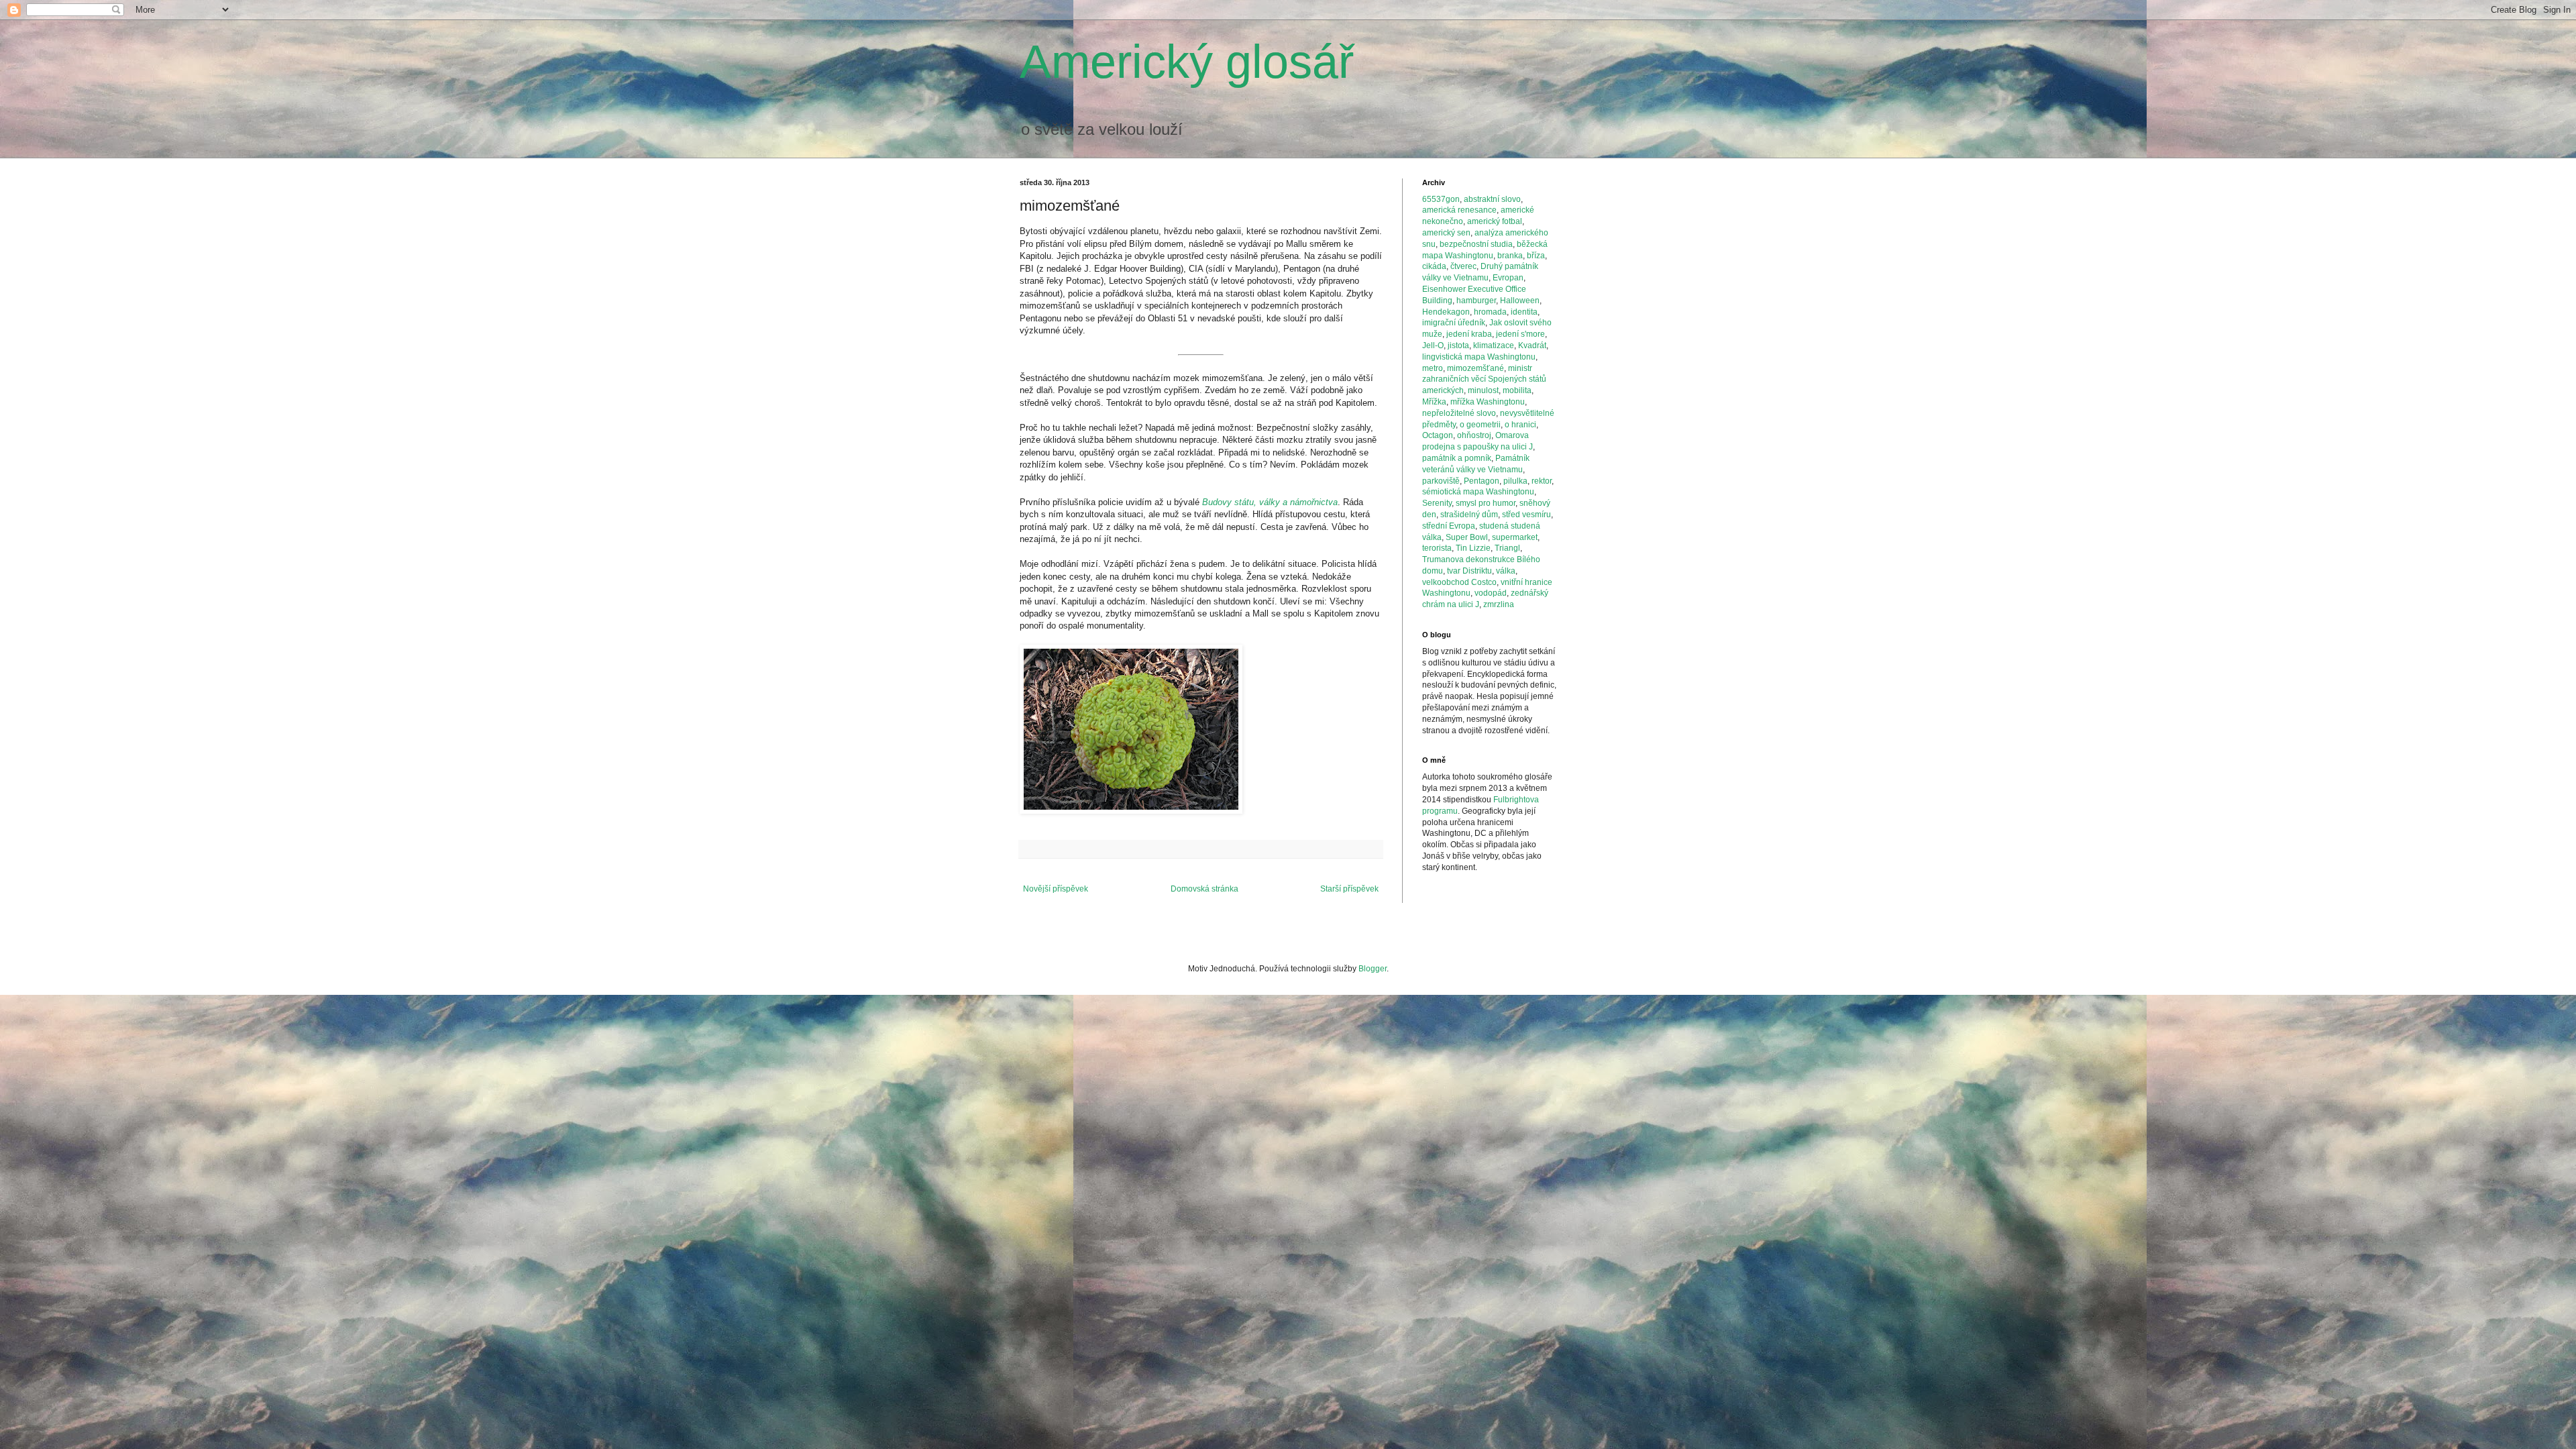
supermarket (1515, 537)
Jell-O (1433, 345)
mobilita (1517, 390)
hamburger (1476, 301)
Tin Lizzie (1473, 548)
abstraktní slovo (1492, 199)
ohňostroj (1474, 435)
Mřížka (1434, 402)
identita (1524, 312)
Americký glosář (1187, 62)
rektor (1542, 481)
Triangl (1507, 548)
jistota (1458, 345)
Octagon (1438, 435)
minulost (1483, 390)
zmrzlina (1499, 604)
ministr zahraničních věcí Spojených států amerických (1484, 380)
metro (1433, 368)
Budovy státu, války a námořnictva (1270, 502)
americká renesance (1459, 210)
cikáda (1434, 266)
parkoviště (1441, 481)
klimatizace (1494, 345)
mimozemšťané (1475, 368)
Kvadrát (1532, 345)
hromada (1490, 312)
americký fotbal (1495, 221)
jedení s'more (1520, 334)
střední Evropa (1449, 526)
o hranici (1520, 425)
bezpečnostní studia (1476, 244)
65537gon (1441, 199)
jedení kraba (1469, 334)
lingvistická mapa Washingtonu (1479, 357)
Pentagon (1482, 481)
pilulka (1515, 481)
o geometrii (1480, 425)
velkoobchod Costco (1459, 582)
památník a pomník (1457, 458)
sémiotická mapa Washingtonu (1478, 492)
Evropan (1508, 278)
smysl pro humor (1486, 503)
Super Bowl (1467, 537)
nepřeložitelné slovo (1459, 413)
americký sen (1446, 233)
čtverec (1463, 266)
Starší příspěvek (1349, 889)
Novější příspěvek (1056, 889)
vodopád (1491, 593)
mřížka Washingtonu (1488, 402)
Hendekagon (1446, 312)
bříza (1536, 256)
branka (1510, 256)
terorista (1437, 548)
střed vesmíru (1526, 515)
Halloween (1520, 301)
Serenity (1437, 503)
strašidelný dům (1469, 515)
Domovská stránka (1204, 889)
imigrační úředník (1454, 323)
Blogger (1373, 969)
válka (1506, 571)
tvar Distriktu (1469, 571)
